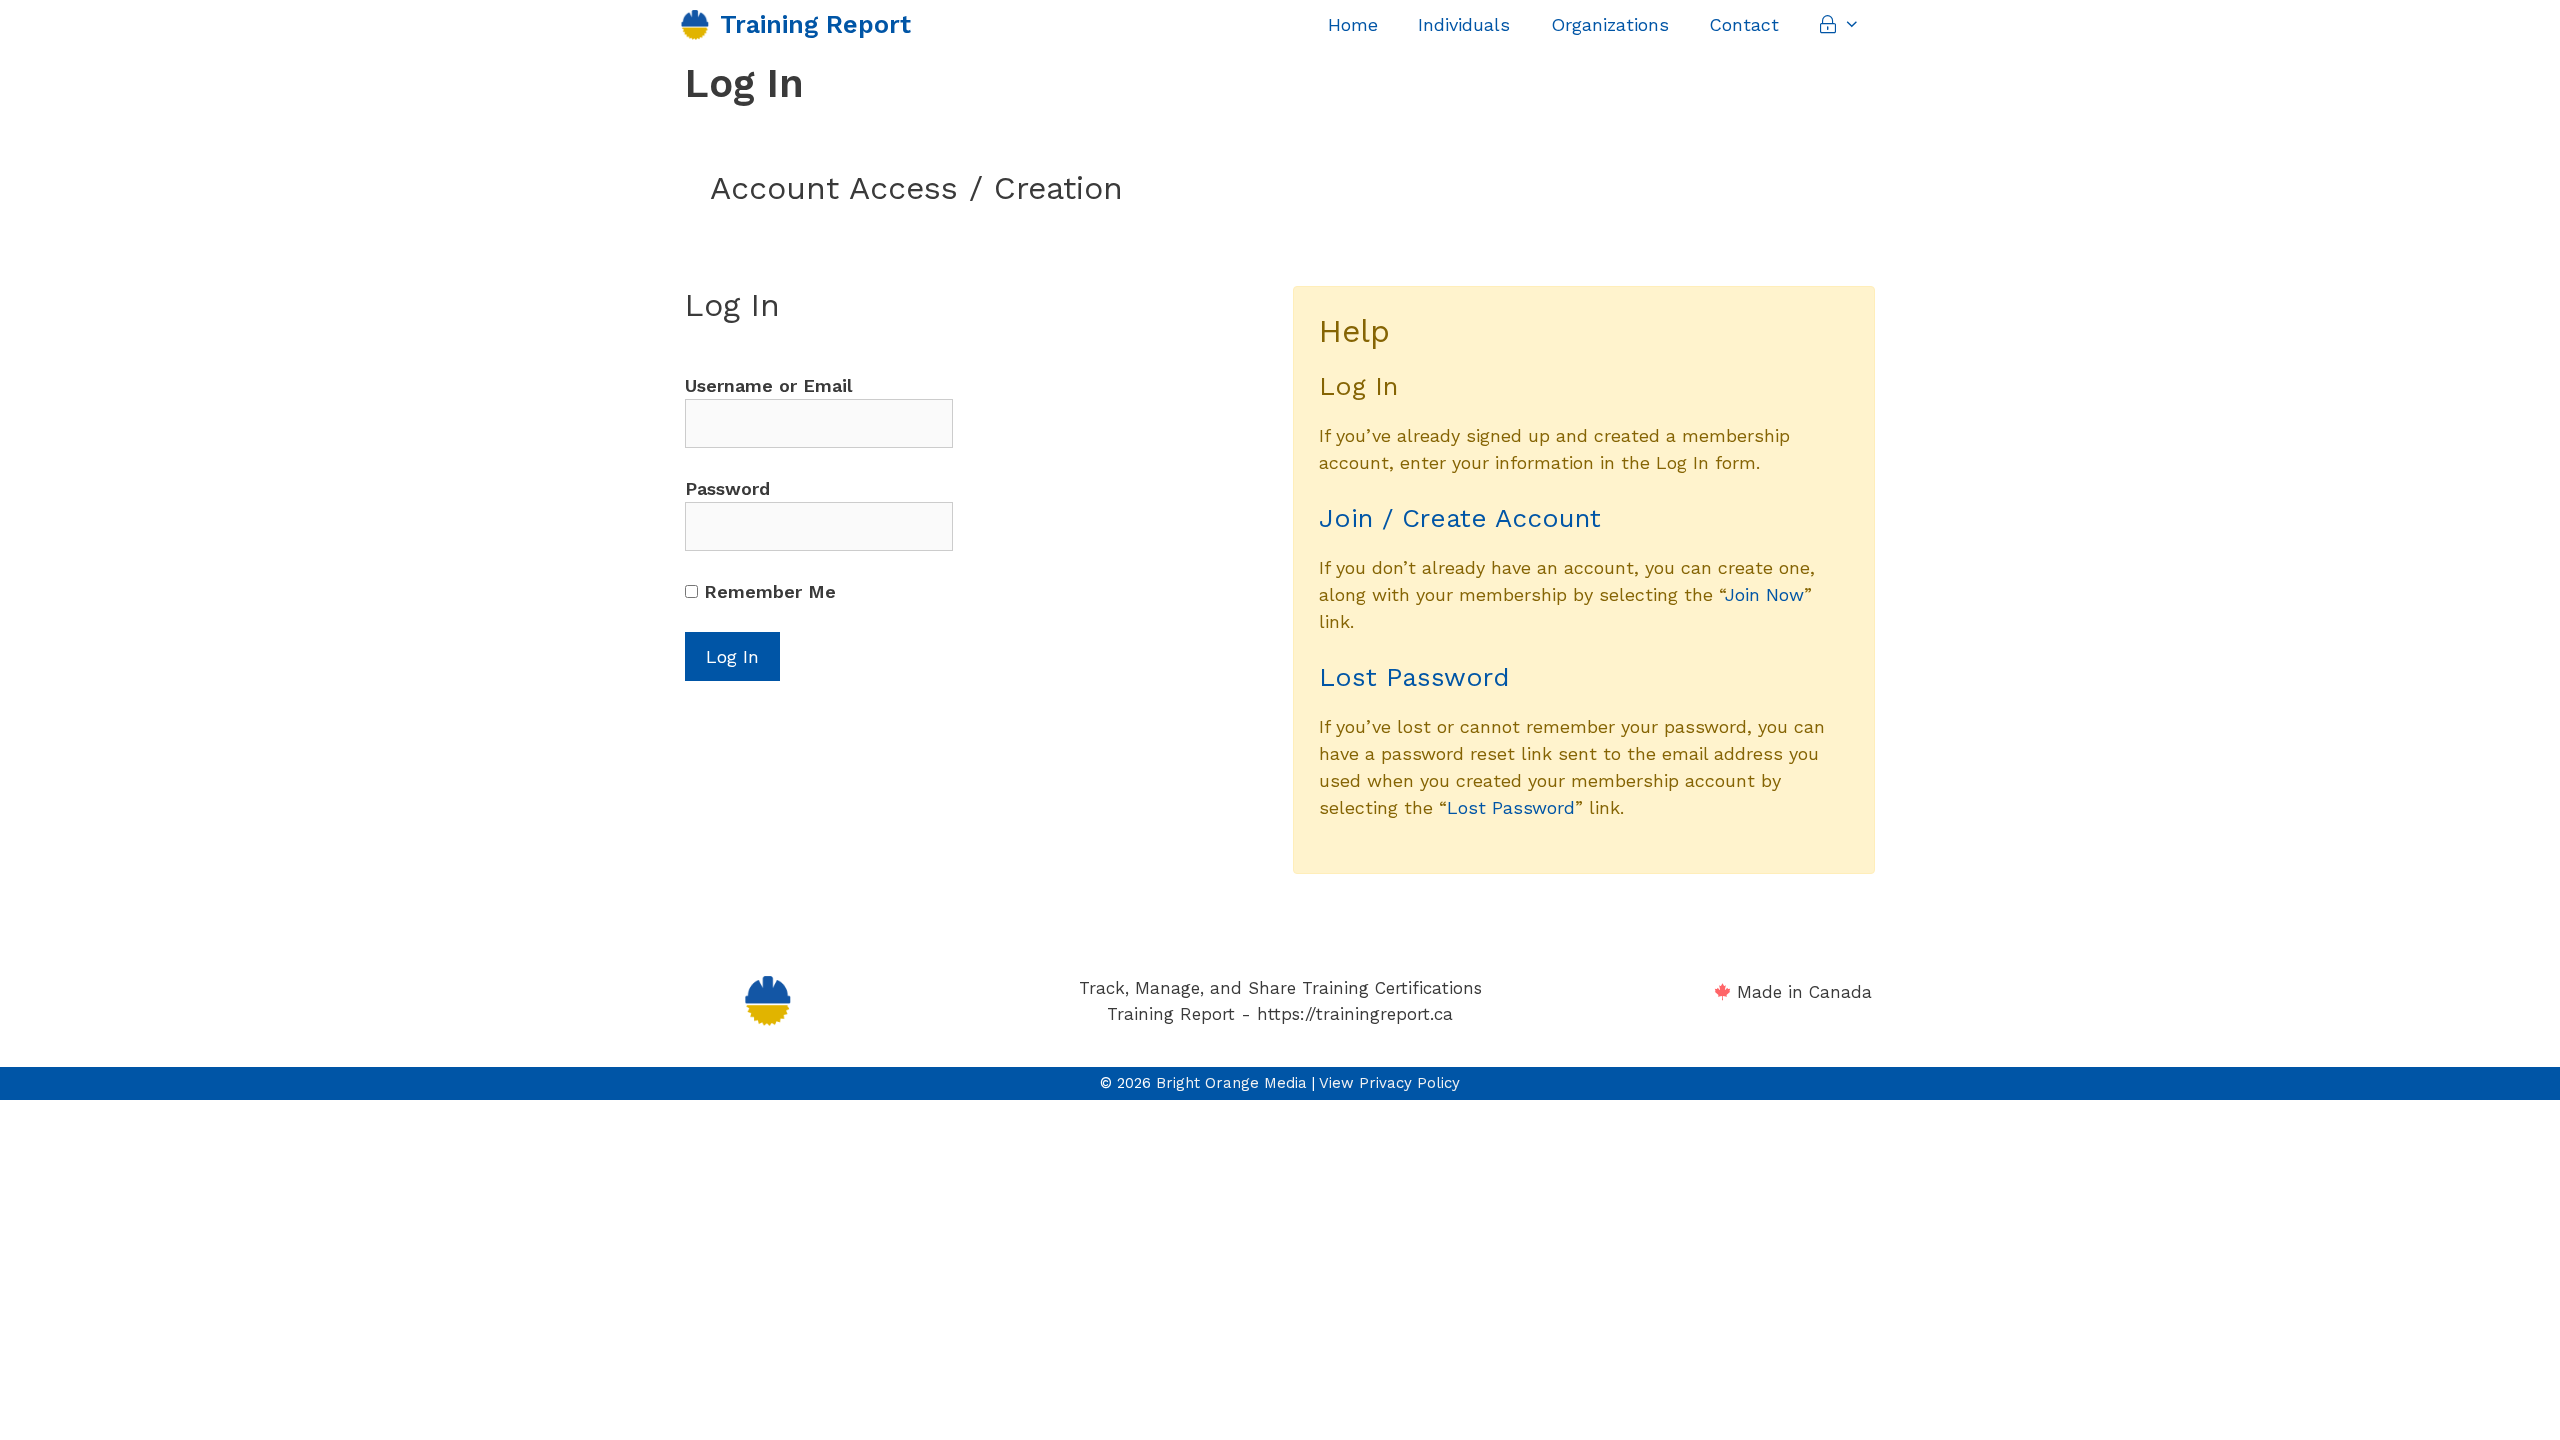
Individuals (1464, 24)
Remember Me (767, 591)
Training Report (815, 24)
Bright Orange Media (1231, 1083)
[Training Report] (700, 25)
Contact (1744, 24)
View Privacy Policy (1389, 1083)
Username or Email (768, 385)
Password (727, 488)
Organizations (1610, 24)
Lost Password (1414, 677)
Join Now (1764, 594)
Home (1353, 24)
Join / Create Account (1460, 518)
